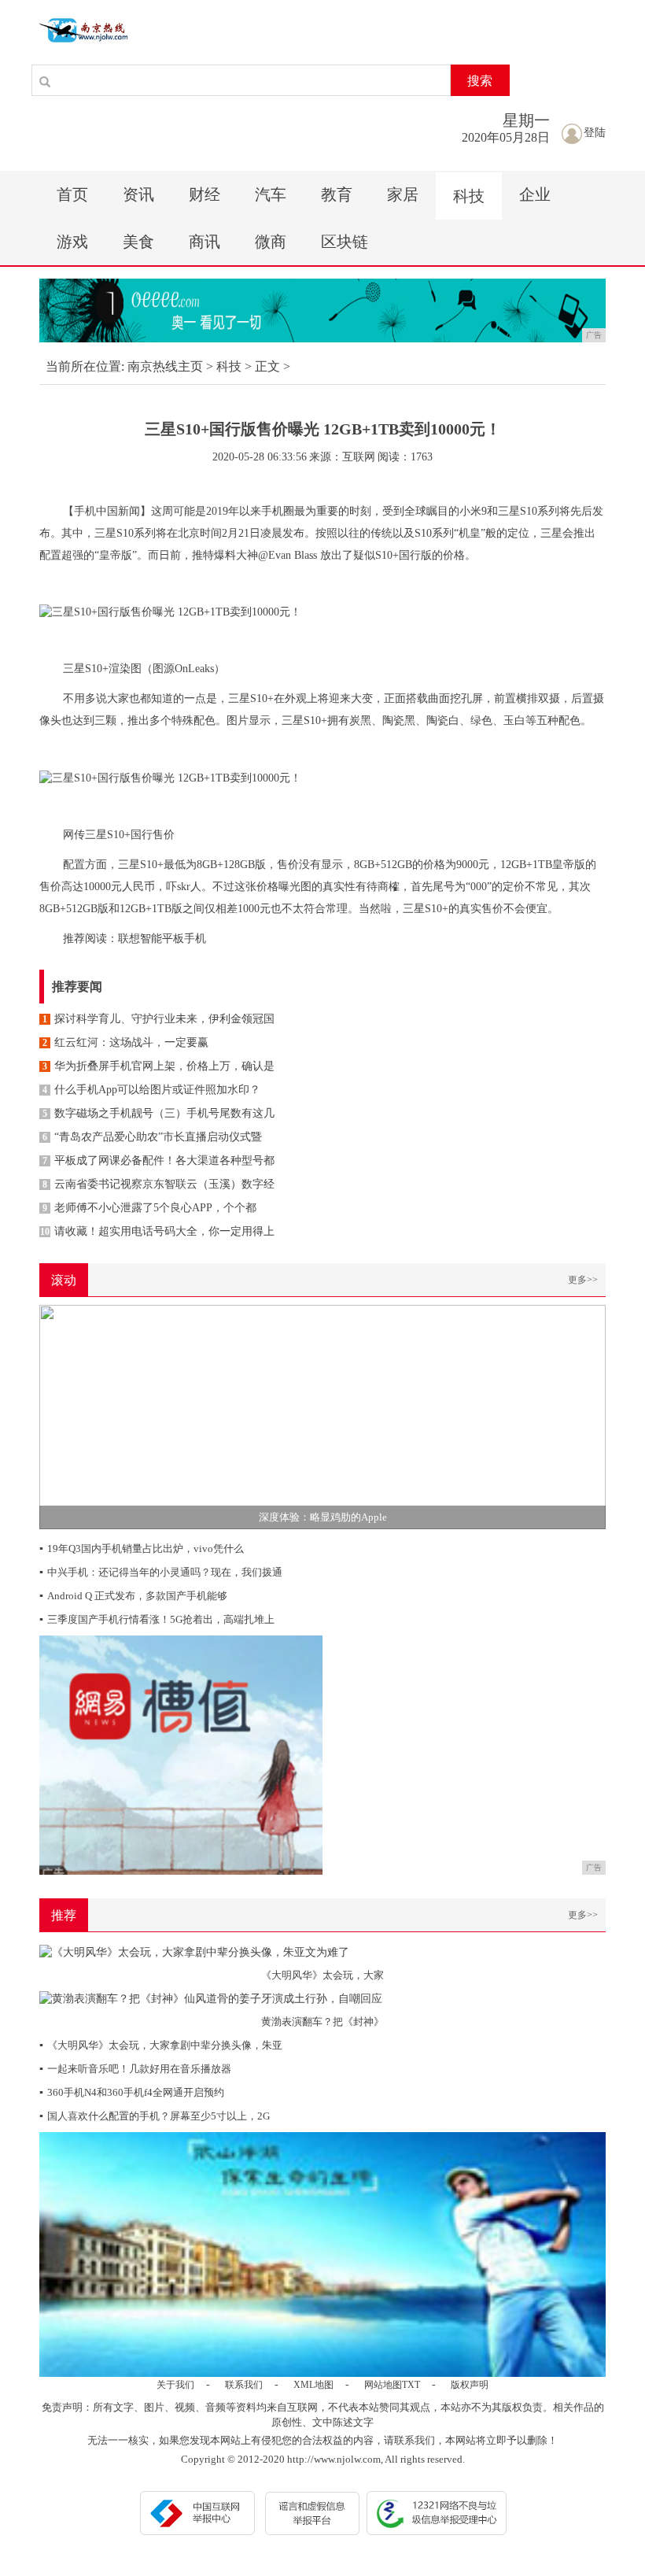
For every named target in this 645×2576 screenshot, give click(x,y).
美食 (138, 242)
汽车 (271, 194)
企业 (535, 194)
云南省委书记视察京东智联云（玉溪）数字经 (158, 1184)
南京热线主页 (165, 366)
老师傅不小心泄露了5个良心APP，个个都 (149, 1208)
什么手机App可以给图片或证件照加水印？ (151, 1090)
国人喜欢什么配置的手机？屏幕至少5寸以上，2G (155, 2116)
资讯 (138, 194)
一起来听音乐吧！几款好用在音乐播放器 (135, 2069)
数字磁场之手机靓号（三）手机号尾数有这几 (158, 1113)
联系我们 (244, 2385)
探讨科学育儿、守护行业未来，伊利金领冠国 (158, 1019)
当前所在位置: (85, 366)
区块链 (345, 242)
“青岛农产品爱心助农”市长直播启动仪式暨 (152, 1137)
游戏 (72, 242)
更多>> (583, 1280)
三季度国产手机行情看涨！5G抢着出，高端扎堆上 (157, 1619)
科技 (469, 196)
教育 (337, 194)
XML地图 (313, 2385)
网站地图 (383, 2385)
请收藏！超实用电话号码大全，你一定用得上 (157, 1231)
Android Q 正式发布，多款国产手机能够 (133, 1596)
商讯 (205, 242)
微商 (271, 242)
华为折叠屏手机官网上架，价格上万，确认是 (158, 1066)
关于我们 (175, 2385)
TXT (411, 2385)
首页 (72, 194)
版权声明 (470, 2385)
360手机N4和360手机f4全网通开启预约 (132, 2092)
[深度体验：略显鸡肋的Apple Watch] (322, 1416)
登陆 (595, 133)
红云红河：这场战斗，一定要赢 (125, 1042)
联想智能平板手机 (162, 939)
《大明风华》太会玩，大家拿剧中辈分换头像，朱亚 (161, 2045)
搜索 (480, 81)
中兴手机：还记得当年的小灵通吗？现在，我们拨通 (161, 1572)
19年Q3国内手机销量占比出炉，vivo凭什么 (142, 1549)
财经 (205, 194)
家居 (403, 194)
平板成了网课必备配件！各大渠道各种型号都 (158, 1160)
